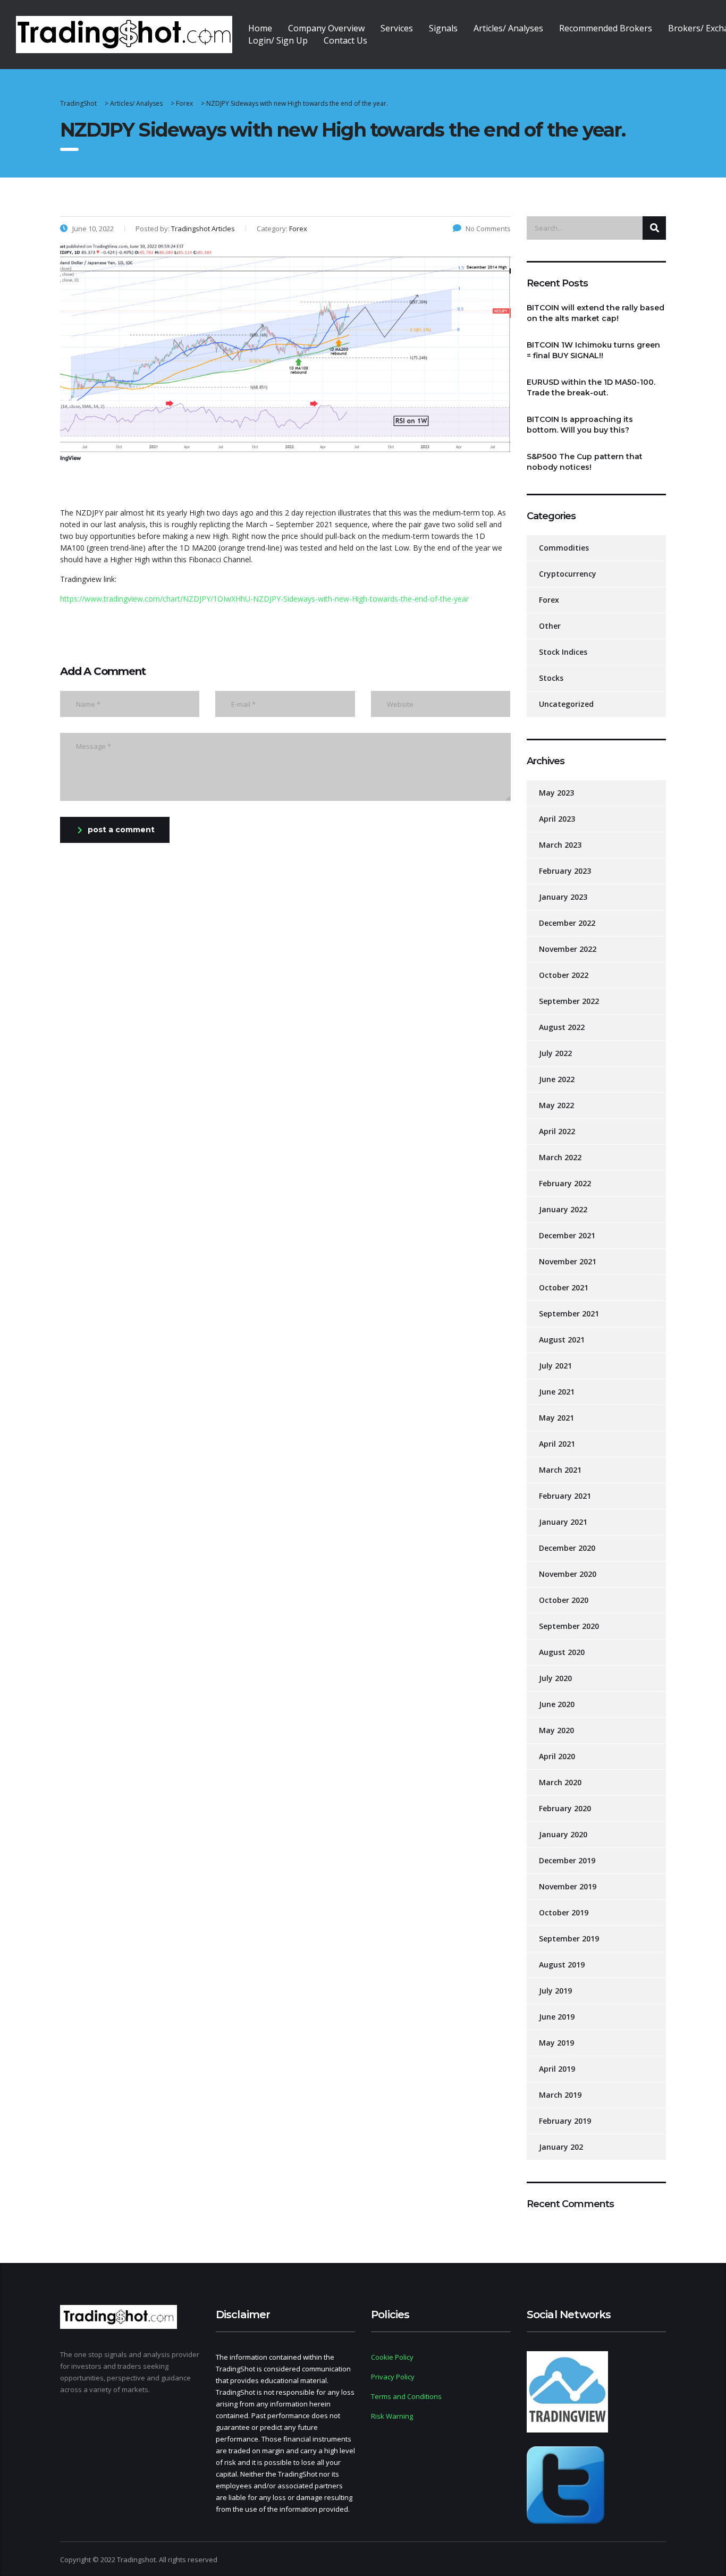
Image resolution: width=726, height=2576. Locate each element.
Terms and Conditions (406, 2396)
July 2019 (555, 1991)
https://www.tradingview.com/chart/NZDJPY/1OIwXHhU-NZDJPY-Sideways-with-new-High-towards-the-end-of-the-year (264, 599)
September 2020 (569, 1626)
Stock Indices (563, 652)
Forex (549, 600)
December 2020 (567, 1548)
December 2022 (567, 923)
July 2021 (555, 1366)
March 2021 (560, 1470)
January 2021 (563, 1522)
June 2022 (557, 1079)
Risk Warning (392, 2416)
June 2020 (557, 1704)
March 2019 (560, 2095)
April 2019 (557, 2069)
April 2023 (557, 819)
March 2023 (560, 845)
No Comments (488, 229)
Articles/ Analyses (508, 28)
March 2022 (560, 1157)
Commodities (564, 548)
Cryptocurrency (568, 574)
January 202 (561, 2147)
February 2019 (565, 2121)
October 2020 (564, 1600)
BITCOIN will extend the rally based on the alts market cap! (596, 313)
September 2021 (569, 1314)
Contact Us (345, 40)
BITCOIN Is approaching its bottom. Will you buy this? (580, 425)
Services (397, 28)
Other (550, 626)
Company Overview (326, 28)
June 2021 (557, 1392)
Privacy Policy (393, 2377)
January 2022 (563, 1209)
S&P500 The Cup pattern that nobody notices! (585, 462)
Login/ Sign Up (278, 40)
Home (260, 28)
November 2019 (568, 1886)
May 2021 (556, 1418)
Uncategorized (566, 704)
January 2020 (563, 1834)
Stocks (551, 678)
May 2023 (556, 793)
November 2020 (568, 1574)
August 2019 (562, 1965)
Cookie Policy (392, 2357)
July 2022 (555, 1053)
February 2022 (565, 1183)
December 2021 (567, 1235)
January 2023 (563, 897)
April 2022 (557, 1131)
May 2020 (556, 1730)
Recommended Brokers (606, 28)
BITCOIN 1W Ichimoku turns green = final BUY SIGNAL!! (593, 350)
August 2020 (562, 1652)
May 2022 (556, 1105)
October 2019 (564, 1912)
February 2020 (565, 1808)
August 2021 (562, 1340)
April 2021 (557, 1444)
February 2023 (565, 871)
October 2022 (564, 975)
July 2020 (555, 1678)
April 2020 (557, 1756)
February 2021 (565, 1496)
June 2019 (557, 2017)
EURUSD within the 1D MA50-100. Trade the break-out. (591, 387)
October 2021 (564, 1287)
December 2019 (567, 1860)
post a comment (121, 830)
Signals (443, 28)
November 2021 (568, 1261)
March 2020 (560, 1782)
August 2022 (562, 1027)
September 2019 (569, 1939)
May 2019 (556, 2043)
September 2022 (569, 1001)
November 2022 (568, 949)
